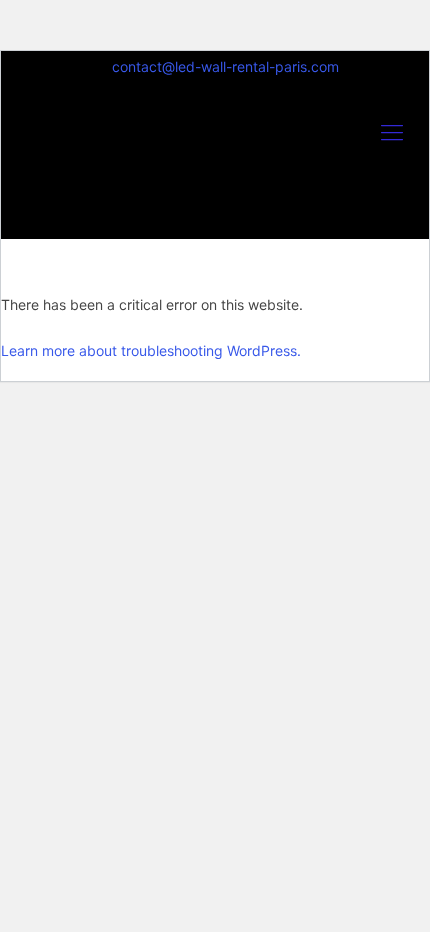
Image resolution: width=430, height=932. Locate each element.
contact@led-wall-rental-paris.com (225, 66)
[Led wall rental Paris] (215, 165)
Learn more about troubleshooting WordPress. (151, 350)
